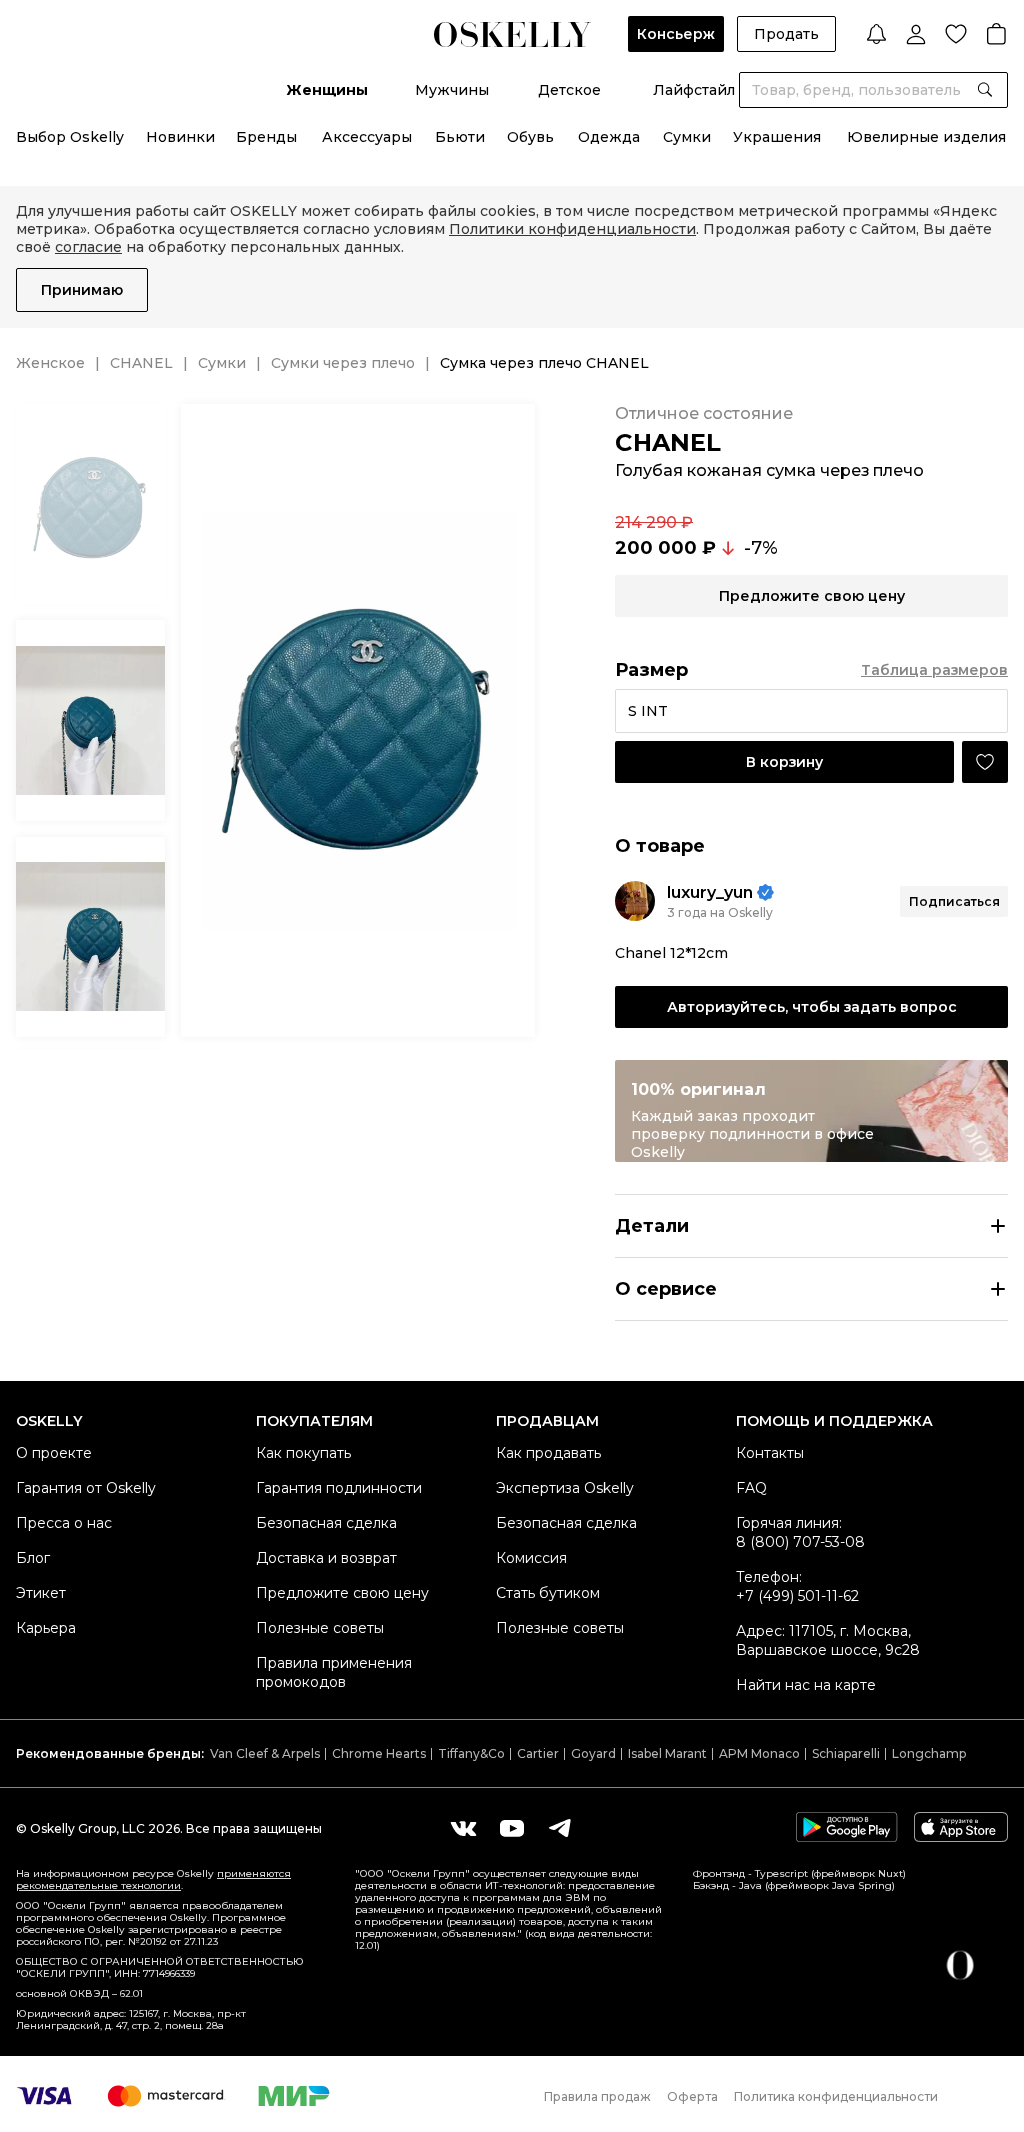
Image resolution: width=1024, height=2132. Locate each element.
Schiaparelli (846, 1753)
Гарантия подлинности (339, 1488)
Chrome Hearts (379, 1753)
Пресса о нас (64, 1523)
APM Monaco (759, 1753)
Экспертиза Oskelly (565, 1488)
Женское (50, 363)
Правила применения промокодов (334, 1672)
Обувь (530, 137)
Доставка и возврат (326, 1558)
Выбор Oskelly (70, 137)
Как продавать (548, 1453)
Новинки (180, 137)
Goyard (593, 1753)
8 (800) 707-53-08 (800, 1542)
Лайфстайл (694, 90)
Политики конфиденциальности (572, 229)
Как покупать (303, 1453)
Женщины (327, 90)
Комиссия (531, 1558)
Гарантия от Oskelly (86, 1488)
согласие (88, 247)
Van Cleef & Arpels (265, 1753)
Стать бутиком (548, 1593)
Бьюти (460, 137)
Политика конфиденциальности (836, 2096)
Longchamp (929, 1753)
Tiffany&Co (471, 1753)
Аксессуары (367, 137)
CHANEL (141, 363)
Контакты (770, 1453)
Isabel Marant (667, 1753)
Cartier (538, 1753)
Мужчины (452, 90)
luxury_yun (710, 892)
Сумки (687, 137)
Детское (569, 90)
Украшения (777, 137)
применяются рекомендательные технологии (153, 1879)
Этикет (41, 1593)
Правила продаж (597, 2096)
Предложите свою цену (342, 1593)
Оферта (692, 2096)
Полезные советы (320, 1628)
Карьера (46, 1628)
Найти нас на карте (806, 1685)
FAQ (751, 1488)
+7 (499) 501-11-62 (797, 1596)
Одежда (609, 137)
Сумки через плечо (343, 363)
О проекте (54, 1453)
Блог (33, 1558)
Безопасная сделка (326, 1523)
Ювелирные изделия (926, 137)
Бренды (266, 137)
